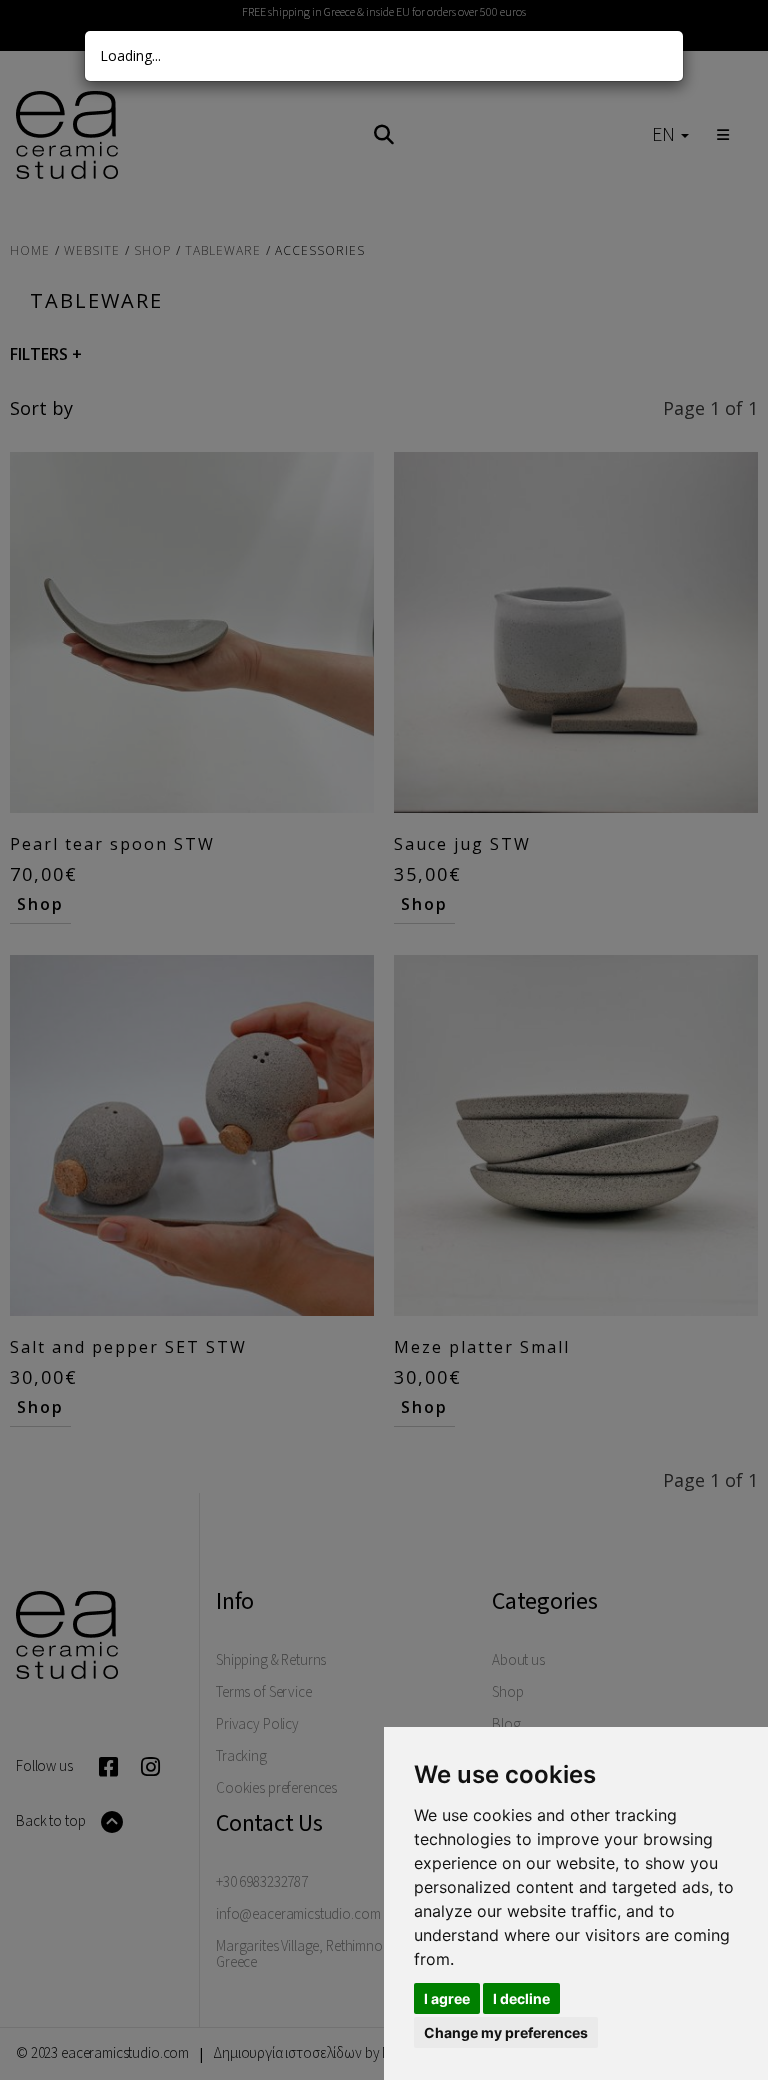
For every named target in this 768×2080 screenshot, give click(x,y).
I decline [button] (521, 1998)
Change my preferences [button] (506, 2032)
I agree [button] (447, 1998)
